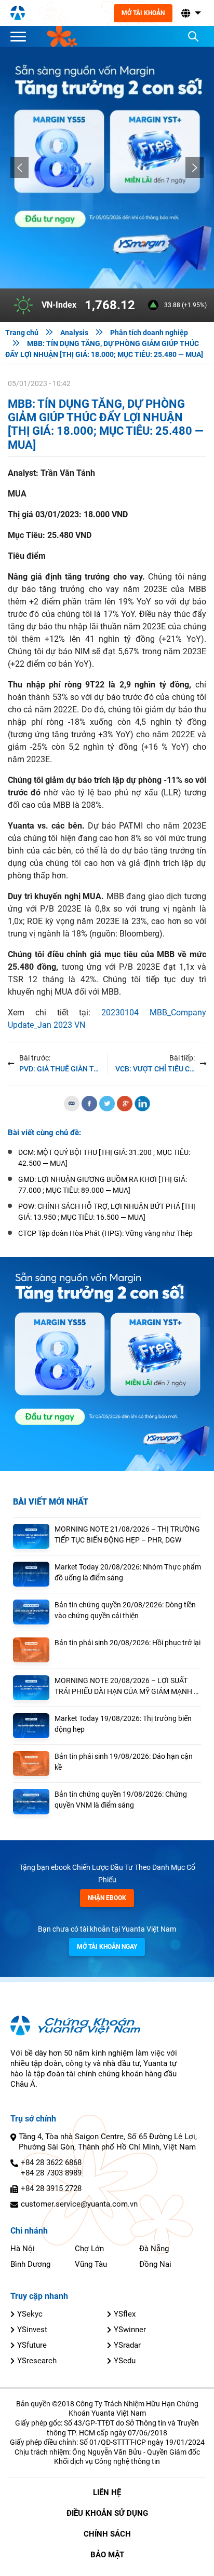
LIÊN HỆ (107, 2492)
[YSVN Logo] (18, 13)
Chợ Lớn (89, 2249)
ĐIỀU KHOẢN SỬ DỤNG (107, 2513)
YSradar (127, 2345)
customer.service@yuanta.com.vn (79, 2204)
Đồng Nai (155, 2264)
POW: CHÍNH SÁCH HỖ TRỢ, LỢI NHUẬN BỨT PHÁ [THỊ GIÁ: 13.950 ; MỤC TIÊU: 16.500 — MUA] (107, 1212)
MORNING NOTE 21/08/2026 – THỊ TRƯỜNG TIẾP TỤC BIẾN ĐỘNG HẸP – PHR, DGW (127, 1534)
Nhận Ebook (107, 1898)
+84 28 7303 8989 (51, 2173)
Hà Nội (23, 2249)
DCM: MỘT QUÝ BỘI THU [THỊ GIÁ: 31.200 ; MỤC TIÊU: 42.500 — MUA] (104, 1158)
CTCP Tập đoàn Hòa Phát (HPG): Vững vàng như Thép (105, 1233)
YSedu (125, 2361)
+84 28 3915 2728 (51, 2188)
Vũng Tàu (91, 2264)
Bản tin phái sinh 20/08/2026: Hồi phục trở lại (128, 1643)
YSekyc (30, 2314)
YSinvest (32, 2330)
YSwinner (130, 2330)
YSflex (125, 2314)
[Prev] (19, 168)
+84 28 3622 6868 (51, 2162)
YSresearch (37, 2361)
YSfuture (32, 2345)
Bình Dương (30, 2264)
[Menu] (21, 36)
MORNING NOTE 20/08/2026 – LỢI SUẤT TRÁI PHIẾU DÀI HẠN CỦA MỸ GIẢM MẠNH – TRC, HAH (126, 1687)
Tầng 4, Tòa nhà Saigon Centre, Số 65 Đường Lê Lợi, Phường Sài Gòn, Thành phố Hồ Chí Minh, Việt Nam (108, 2142)
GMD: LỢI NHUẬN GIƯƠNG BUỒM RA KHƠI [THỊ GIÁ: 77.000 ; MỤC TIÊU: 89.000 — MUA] (103, 1185)
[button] (190, 13)
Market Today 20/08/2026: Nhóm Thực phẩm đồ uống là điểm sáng (128, 1572)
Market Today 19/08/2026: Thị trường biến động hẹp (123, 1724)
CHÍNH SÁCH (107, 2534)
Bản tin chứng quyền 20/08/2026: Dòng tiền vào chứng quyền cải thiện (125, 1610)
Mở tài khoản (143, 13)
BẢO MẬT (107, 2555)
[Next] (195, 168)
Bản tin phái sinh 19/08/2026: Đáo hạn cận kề (124, 1762)
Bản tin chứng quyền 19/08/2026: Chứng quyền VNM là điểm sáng (121, 1800)
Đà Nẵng (154, 2249)
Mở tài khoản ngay (107, 1947)
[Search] (193, 36)
